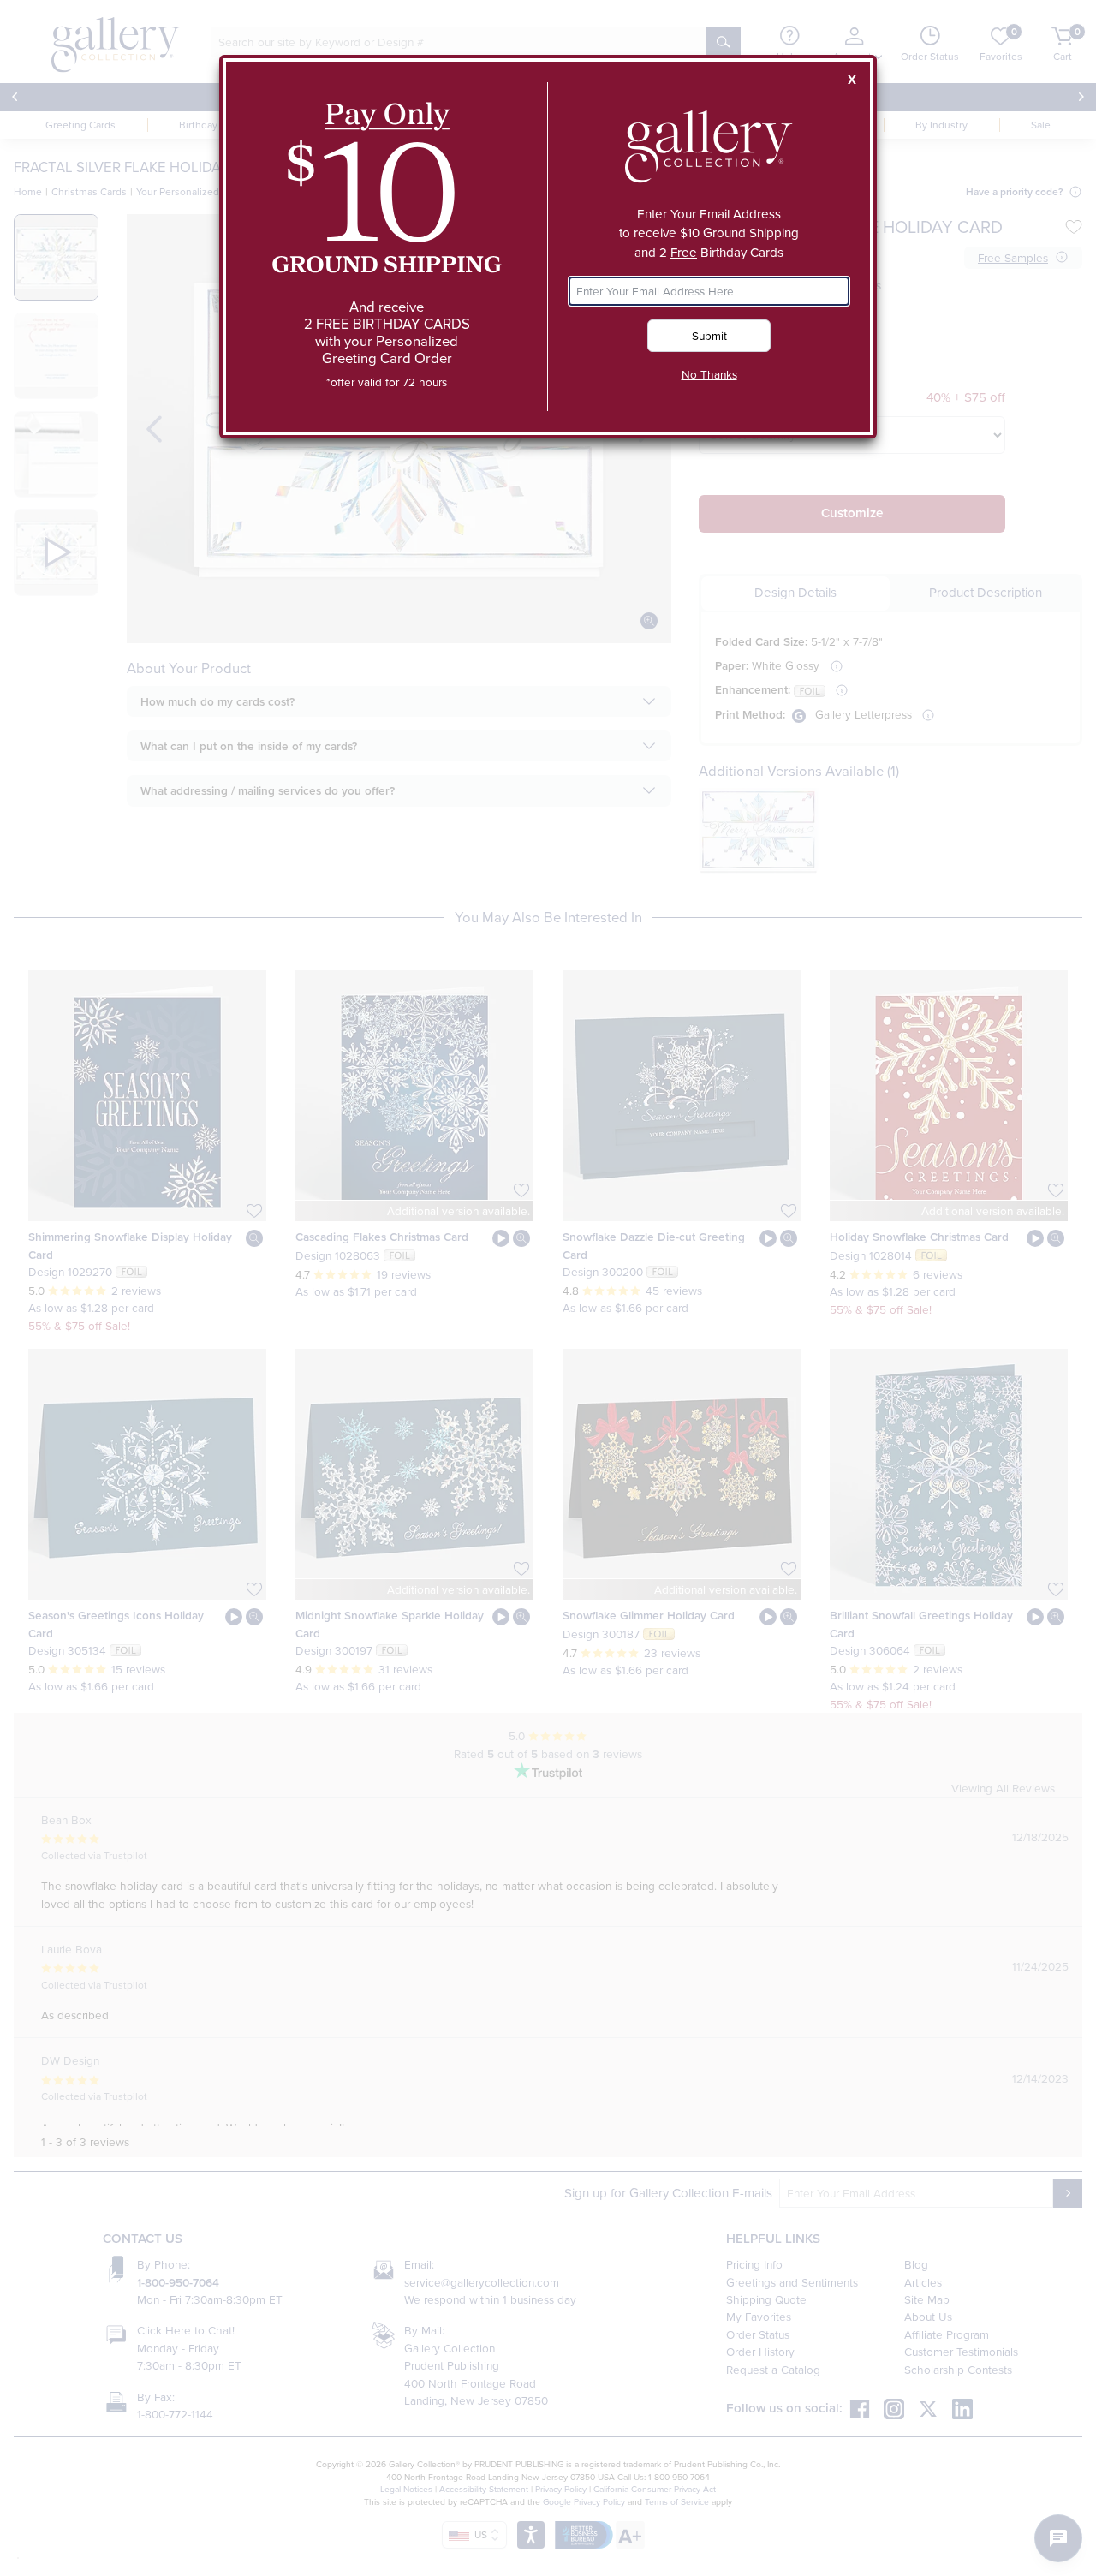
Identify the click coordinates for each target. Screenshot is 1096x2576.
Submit (709, 335)
